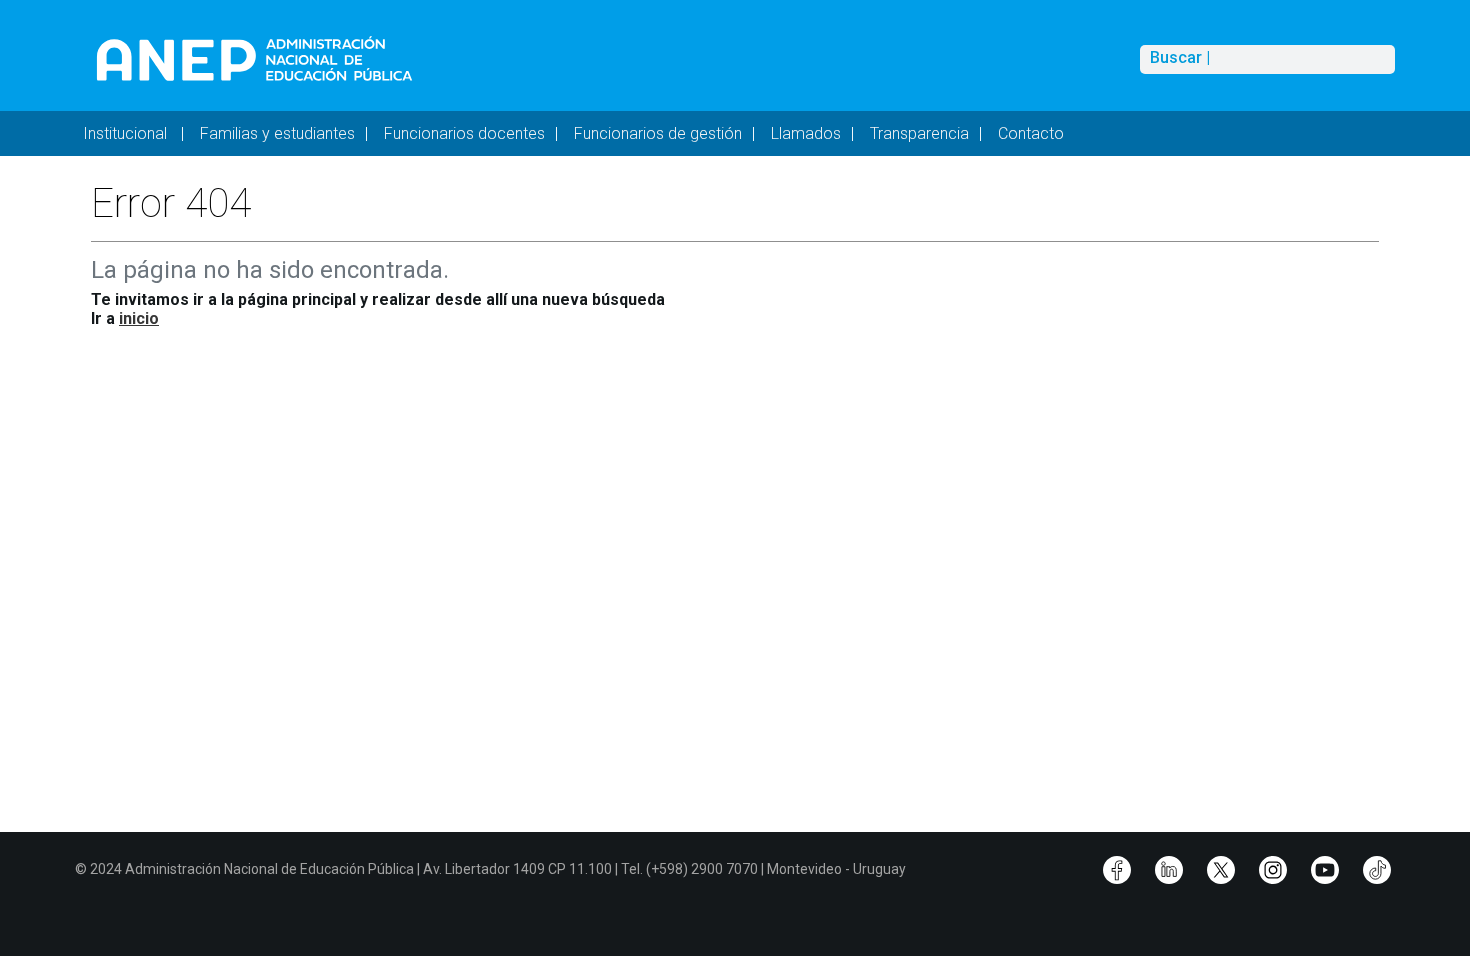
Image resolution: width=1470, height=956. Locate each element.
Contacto (1031, 133)
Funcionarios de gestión (658, 133)
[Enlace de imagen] (253, 58)
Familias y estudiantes (277, 133)
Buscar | (1180, 58)
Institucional (127, 133)
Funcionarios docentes (464, 133)
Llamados (806, 133)
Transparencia (919, 133)
